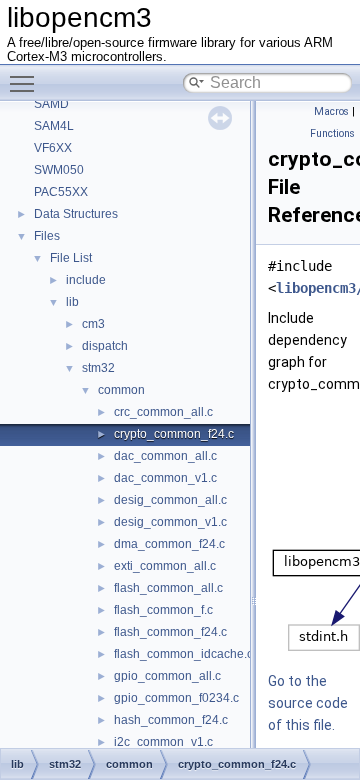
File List (71, 258)
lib (72, 302)
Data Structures (76, 214)
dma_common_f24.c (169, 544)
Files (47, 236)
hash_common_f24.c (171, 720)
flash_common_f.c (163, 610)
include (86, 280)
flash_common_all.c (168, 588)
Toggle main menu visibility (26, 83)
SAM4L (54, 126)
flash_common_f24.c (170, 632)
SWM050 (59, 170)
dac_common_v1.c (165, 478)
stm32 (98, 368)
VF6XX (53, 148)
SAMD (51, 104)
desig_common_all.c (170, 500)
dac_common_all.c (165, 456)
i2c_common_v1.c (163, 742)
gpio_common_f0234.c (176, 698)
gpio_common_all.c (167, 676)
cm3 (93, 324)
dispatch (105, 346)
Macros (331, 111)
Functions (332, 133)
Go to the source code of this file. (308, 703)
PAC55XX (61, 192)
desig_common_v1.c (170, 522)
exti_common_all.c (165, 566)
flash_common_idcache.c (183, 654)
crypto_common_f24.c (174, 434)
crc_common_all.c (163, 412)
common (121, 390)
